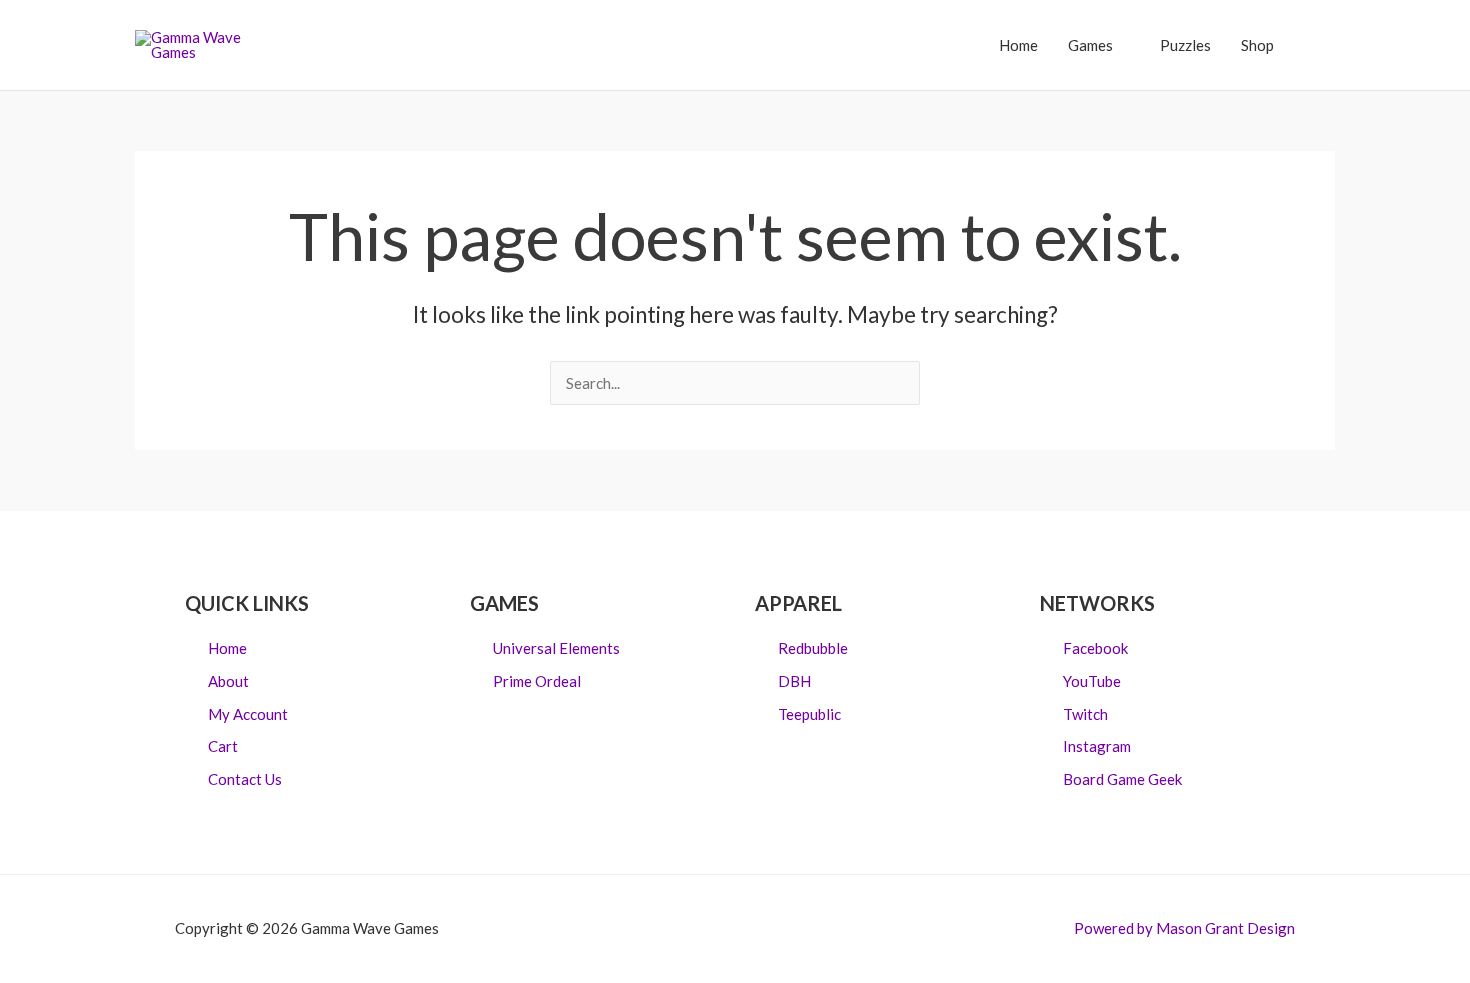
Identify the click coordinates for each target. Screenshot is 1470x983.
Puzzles (1185, 45)
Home (1018, 45)
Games (1090, 45)
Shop (1257, 45)
